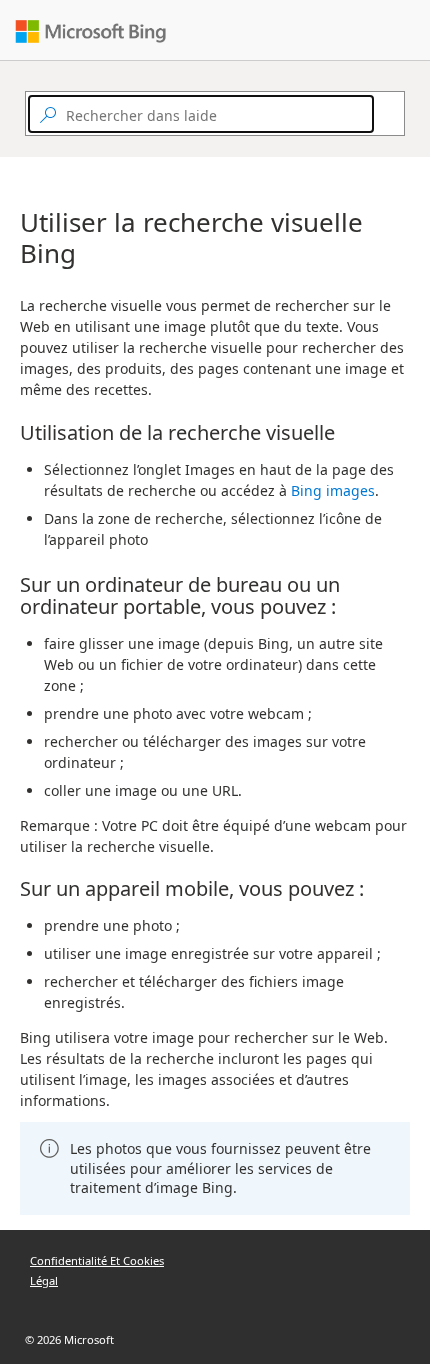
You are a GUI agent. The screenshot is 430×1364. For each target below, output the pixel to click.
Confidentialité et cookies (97, 1260)
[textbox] (201, 114)
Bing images (333, 490)
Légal (44, 1280)
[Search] (383, 114)
